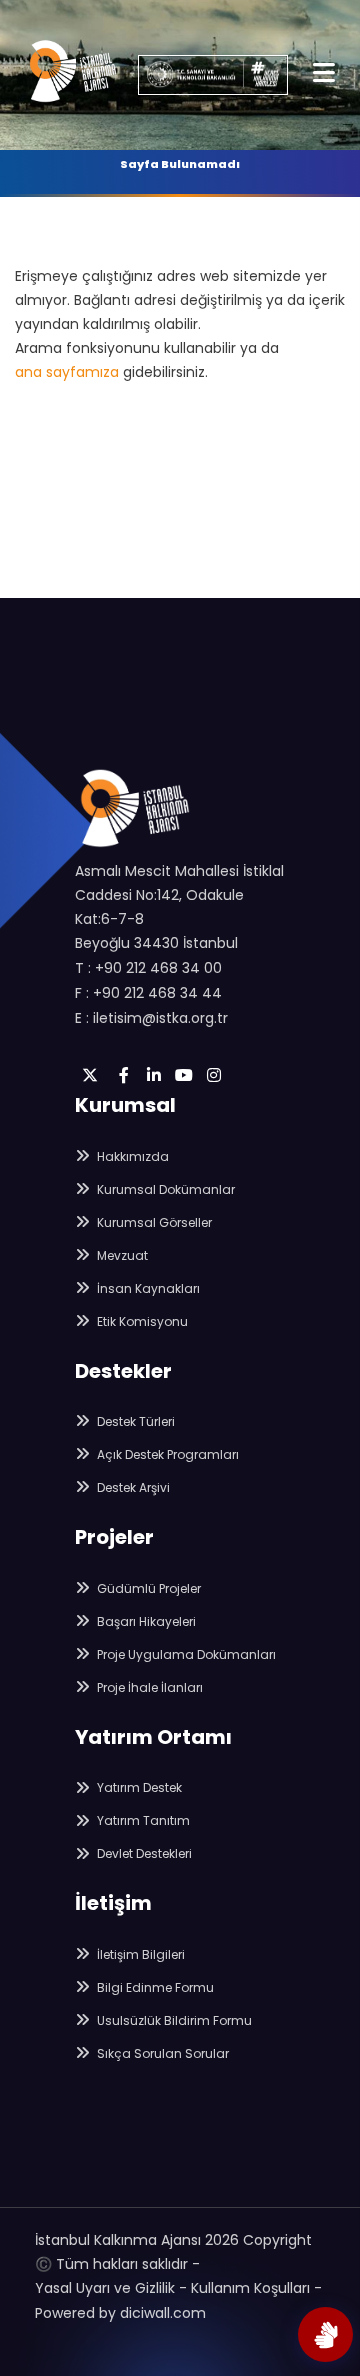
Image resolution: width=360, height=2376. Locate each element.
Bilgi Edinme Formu (154, 1987)
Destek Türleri (134, 1421)
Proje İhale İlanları (148, 1687)
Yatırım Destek (138, 1787)
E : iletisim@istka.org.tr (151, 1018)
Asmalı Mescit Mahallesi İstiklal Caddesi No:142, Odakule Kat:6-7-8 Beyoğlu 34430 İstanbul (179, 907)
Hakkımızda (131, 1156)
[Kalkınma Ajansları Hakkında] (325, 2334)
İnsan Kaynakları (147, 1288)
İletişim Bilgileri (139, 1954)
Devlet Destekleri (143, 1853)
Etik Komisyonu (141, 1321)
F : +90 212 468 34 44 (148, 993)
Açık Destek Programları (166, 1454)
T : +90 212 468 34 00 (148, 968)
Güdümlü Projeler (147, 1588)
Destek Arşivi (132, 1487)
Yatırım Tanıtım (142, 1820)
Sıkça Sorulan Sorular (161, 2053)
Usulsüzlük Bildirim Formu (173, 2020)
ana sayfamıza (67, 372)
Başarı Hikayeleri (145, 1621)
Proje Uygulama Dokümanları (185, 1654)
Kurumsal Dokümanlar (164, 1189)
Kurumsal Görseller (153, 1222)
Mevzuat (121, 1255)
